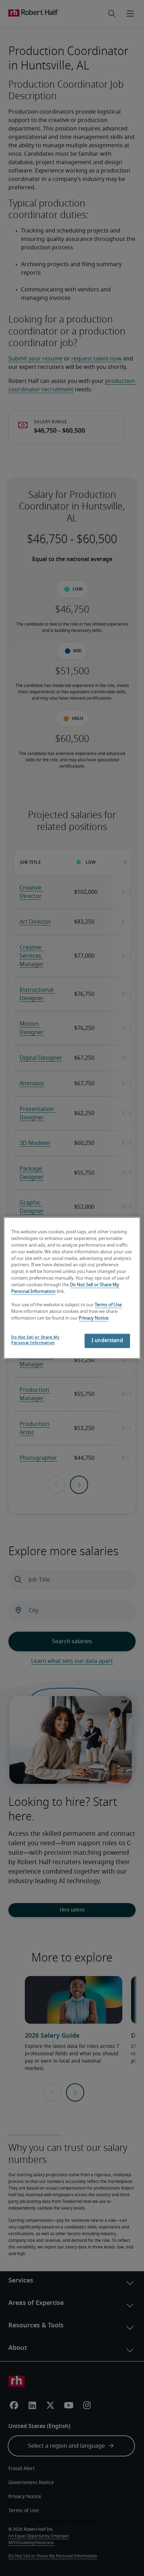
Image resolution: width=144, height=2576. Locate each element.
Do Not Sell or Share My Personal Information (35, 1340)
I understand (107, 1341)
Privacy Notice (93, 1318)
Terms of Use (108, 1305)
